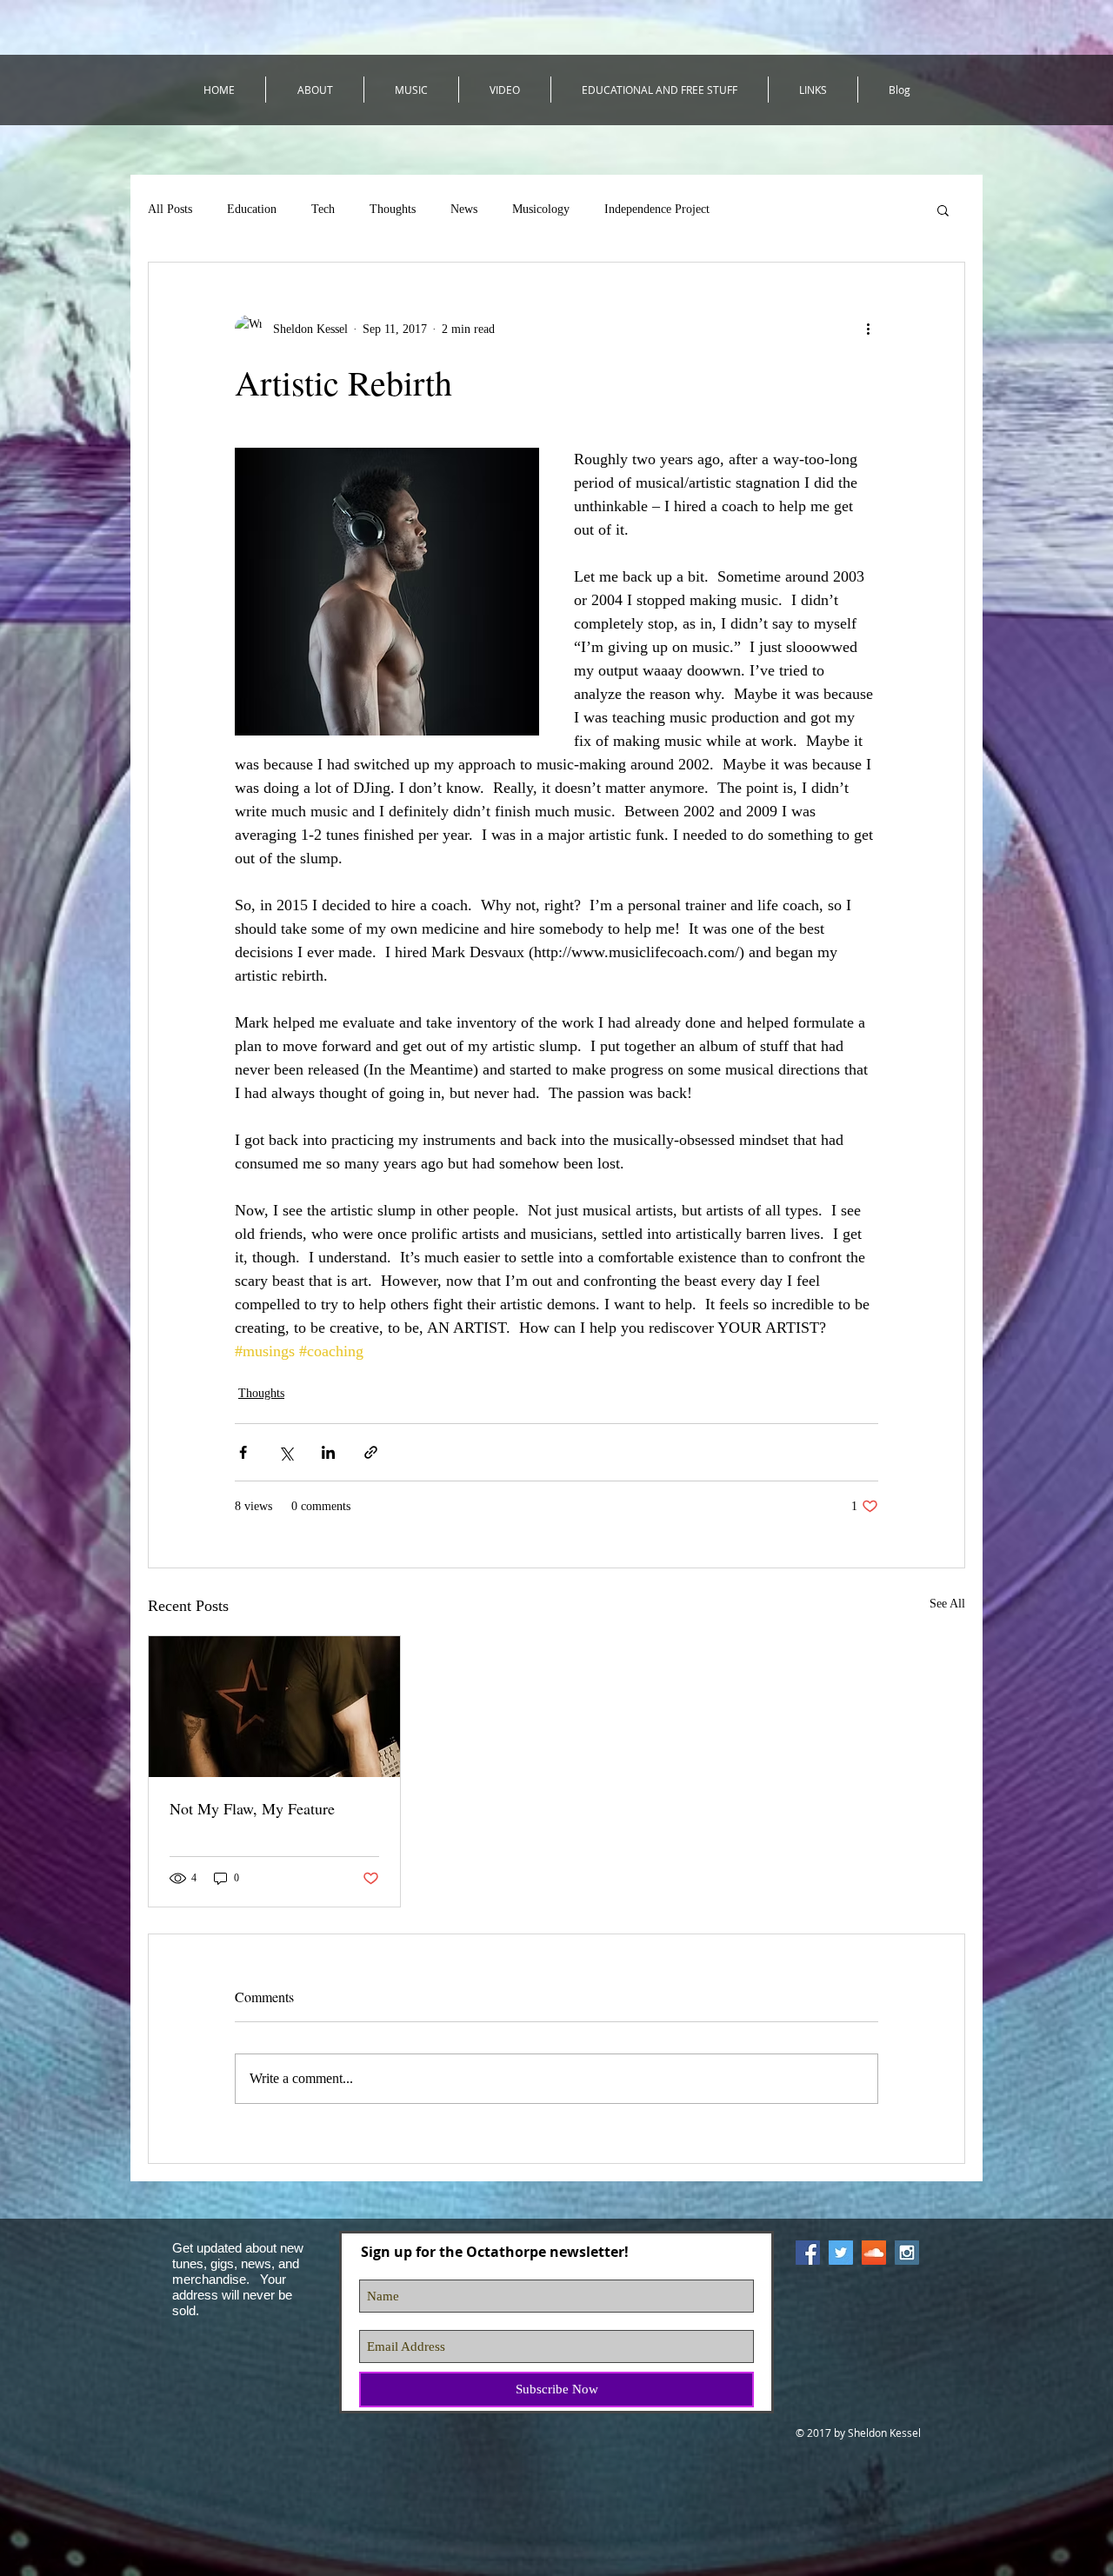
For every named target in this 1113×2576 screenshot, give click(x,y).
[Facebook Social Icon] (808, 2253)
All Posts (170, 209)
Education (252, 209)
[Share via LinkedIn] (328, 1452)
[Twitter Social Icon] (841, 2253)
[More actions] (868, 329)
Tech (323, 209)
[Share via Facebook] (243, 1452)
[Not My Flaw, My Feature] (274, 1707)
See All (947, 1604)
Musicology (541, 209)
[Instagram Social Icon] (907, 2253)
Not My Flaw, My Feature (252, 1808)
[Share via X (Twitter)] (286, 1452)
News (464, 209)
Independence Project (657, 209)
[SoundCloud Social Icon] (874, 2253)
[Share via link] (371, 1452)
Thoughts (393, 209)
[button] (943, 210)
